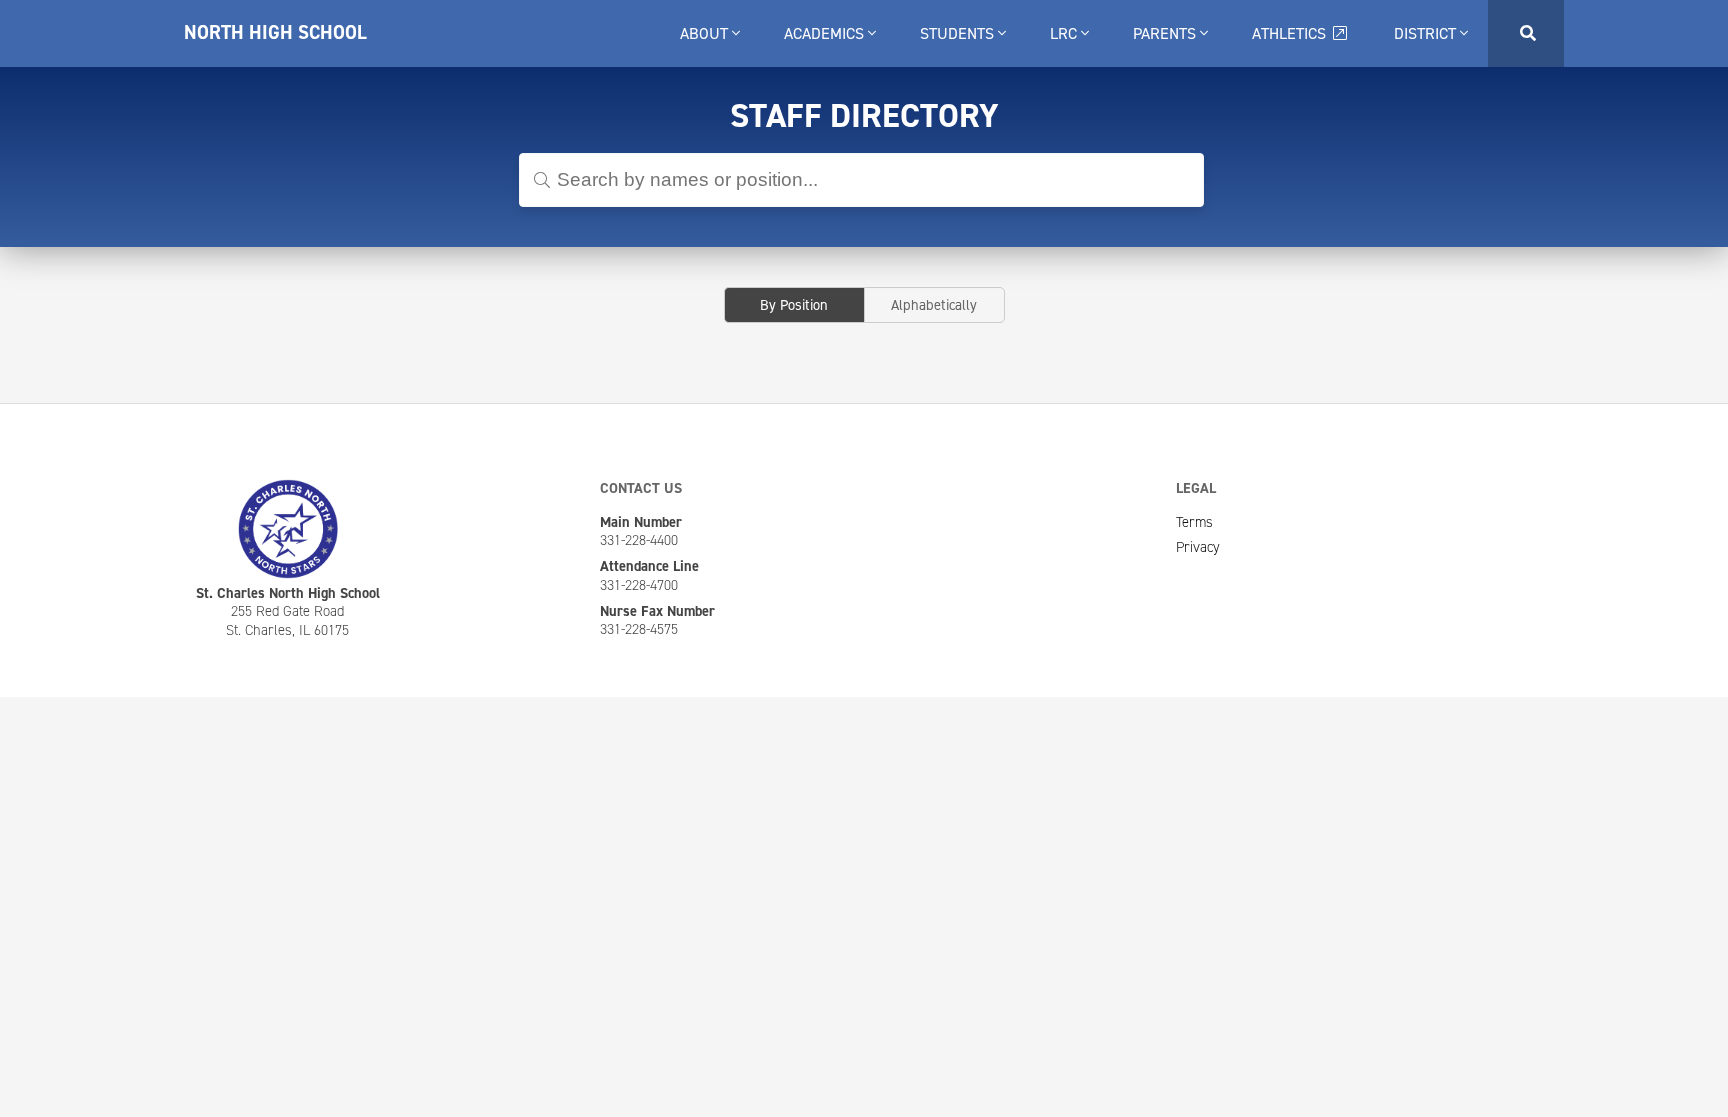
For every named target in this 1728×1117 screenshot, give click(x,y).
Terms (1194, 522)
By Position (794, 305)
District (1427, 33)
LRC (1065, 33)
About (706, 33)
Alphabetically (934, 305)
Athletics (1291, 33)
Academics (826, 33)
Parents (1166, 33)
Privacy (1198, 547)
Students (959, 33)
